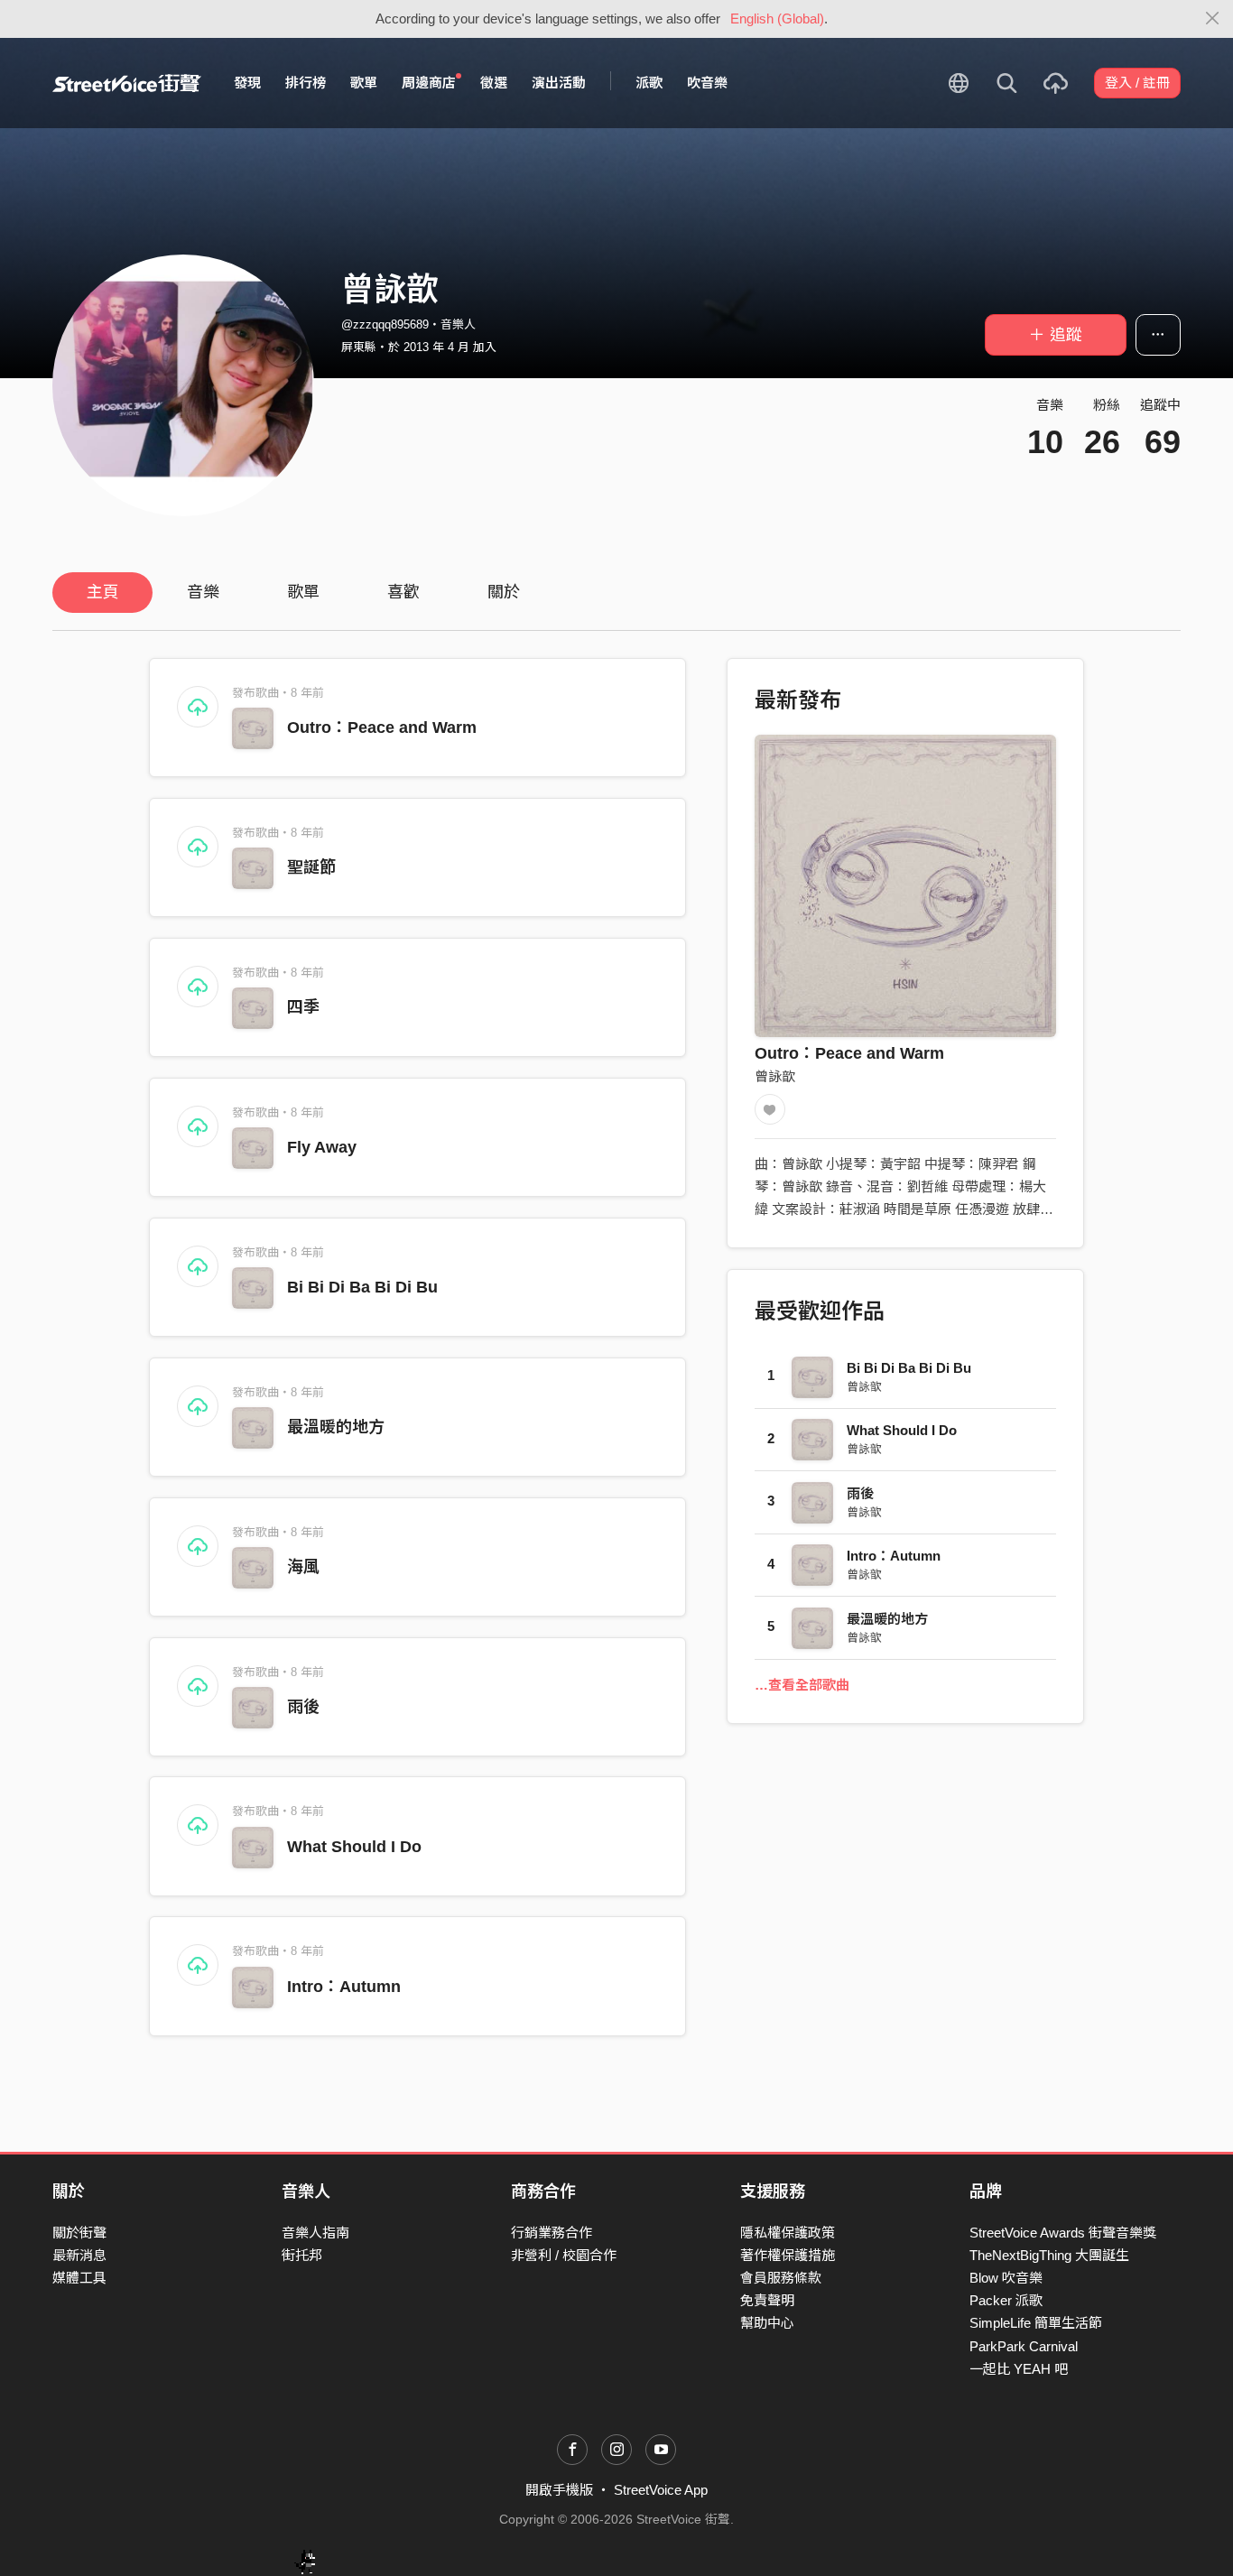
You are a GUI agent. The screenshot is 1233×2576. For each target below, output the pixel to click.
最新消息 (79, 2255)
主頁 (103, 592)
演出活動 (559, 83)
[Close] (1213, 19)
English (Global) (777, 19)
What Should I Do (354, 1847)
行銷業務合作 (552, 2233)
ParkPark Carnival (1024, 2346)
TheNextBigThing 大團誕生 (1049, 2255)
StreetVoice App (661, 2490)
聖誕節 (311, 867)
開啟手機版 (559, 2490)
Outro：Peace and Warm (382, 727)
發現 (247, 83)
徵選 (494, 83)
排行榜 (306, 83)
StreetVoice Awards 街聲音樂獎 (1063, 2233)
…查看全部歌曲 (802, 1685)
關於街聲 (79, 2233)
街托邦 (302, 2255)
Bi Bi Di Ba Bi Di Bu (362, 1287)
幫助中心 (767, 2323)
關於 (504, 592)
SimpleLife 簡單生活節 (1036, 2323)
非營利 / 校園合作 (564, 2255)
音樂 (203, 592)
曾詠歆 (775, 1076)
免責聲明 (767, 2300)
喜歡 (403, 592)
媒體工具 (79, 2278)
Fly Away (322, 1147)
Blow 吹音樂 (1006, 2278)
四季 (303, 1007)
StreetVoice (127, 83)
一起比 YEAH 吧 (1019, 2369)
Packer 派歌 (1006, 2300)
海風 (303, 1567)
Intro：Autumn (344, 1987)
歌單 (364, 83)
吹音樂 (707, 83)
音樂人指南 (315, 2233)
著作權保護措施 (788, 2255)
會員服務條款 (781, 2278)
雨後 (303, 1707)
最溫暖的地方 (336, 1427)
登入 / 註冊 (1137, 83)
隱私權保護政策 (788, 2233)
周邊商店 (429, 83)
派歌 (649, 83)
